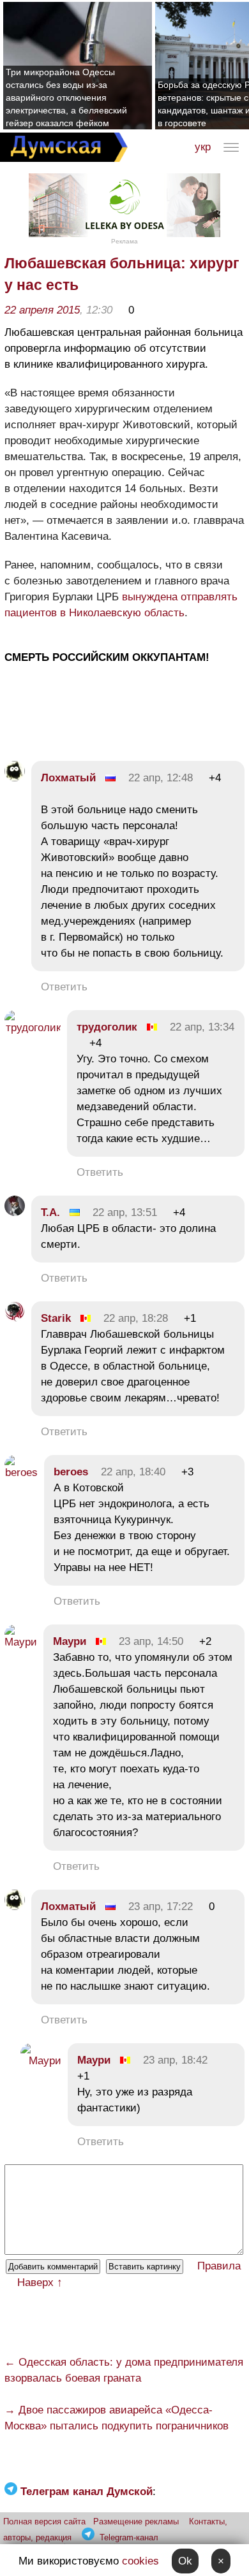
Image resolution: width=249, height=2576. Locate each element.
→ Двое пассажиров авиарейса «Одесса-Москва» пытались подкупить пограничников (117, 2418)
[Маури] (21, 1642)
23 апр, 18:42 (175, 2060)
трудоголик (107, 1027)
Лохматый (68, 778)
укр (203, 147)
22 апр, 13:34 (202, 1027)
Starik (56, 1318)
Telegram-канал (129, 2537)
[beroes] (21, 1473)
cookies (140, 2561)
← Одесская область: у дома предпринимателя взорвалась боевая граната (124, 2370)
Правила (219, 2266)
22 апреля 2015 (42, 310)
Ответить (64, 987)
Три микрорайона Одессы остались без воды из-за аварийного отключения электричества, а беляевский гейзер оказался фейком (66, 98)
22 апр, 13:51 (125, 1212)
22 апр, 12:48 (161, 778)
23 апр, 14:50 (151, 1641)
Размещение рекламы (136, 2522)
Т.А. (50, 1212)
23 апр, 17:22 (161, 1907)
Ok (185, 2561)
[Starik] (15, 1318)
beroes (71, 1472)
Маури (70, 1641)
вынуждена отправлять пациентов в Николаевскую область (121, 605)
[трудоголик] (33, 1028)
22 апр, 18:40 (133, 1472)
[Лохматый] (15, 778)
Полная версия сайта (44, 2522)
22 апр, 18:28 (136, 1318)
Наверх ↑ (40, 2283)
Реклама (124, 241)
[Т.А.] (15, 1212)
